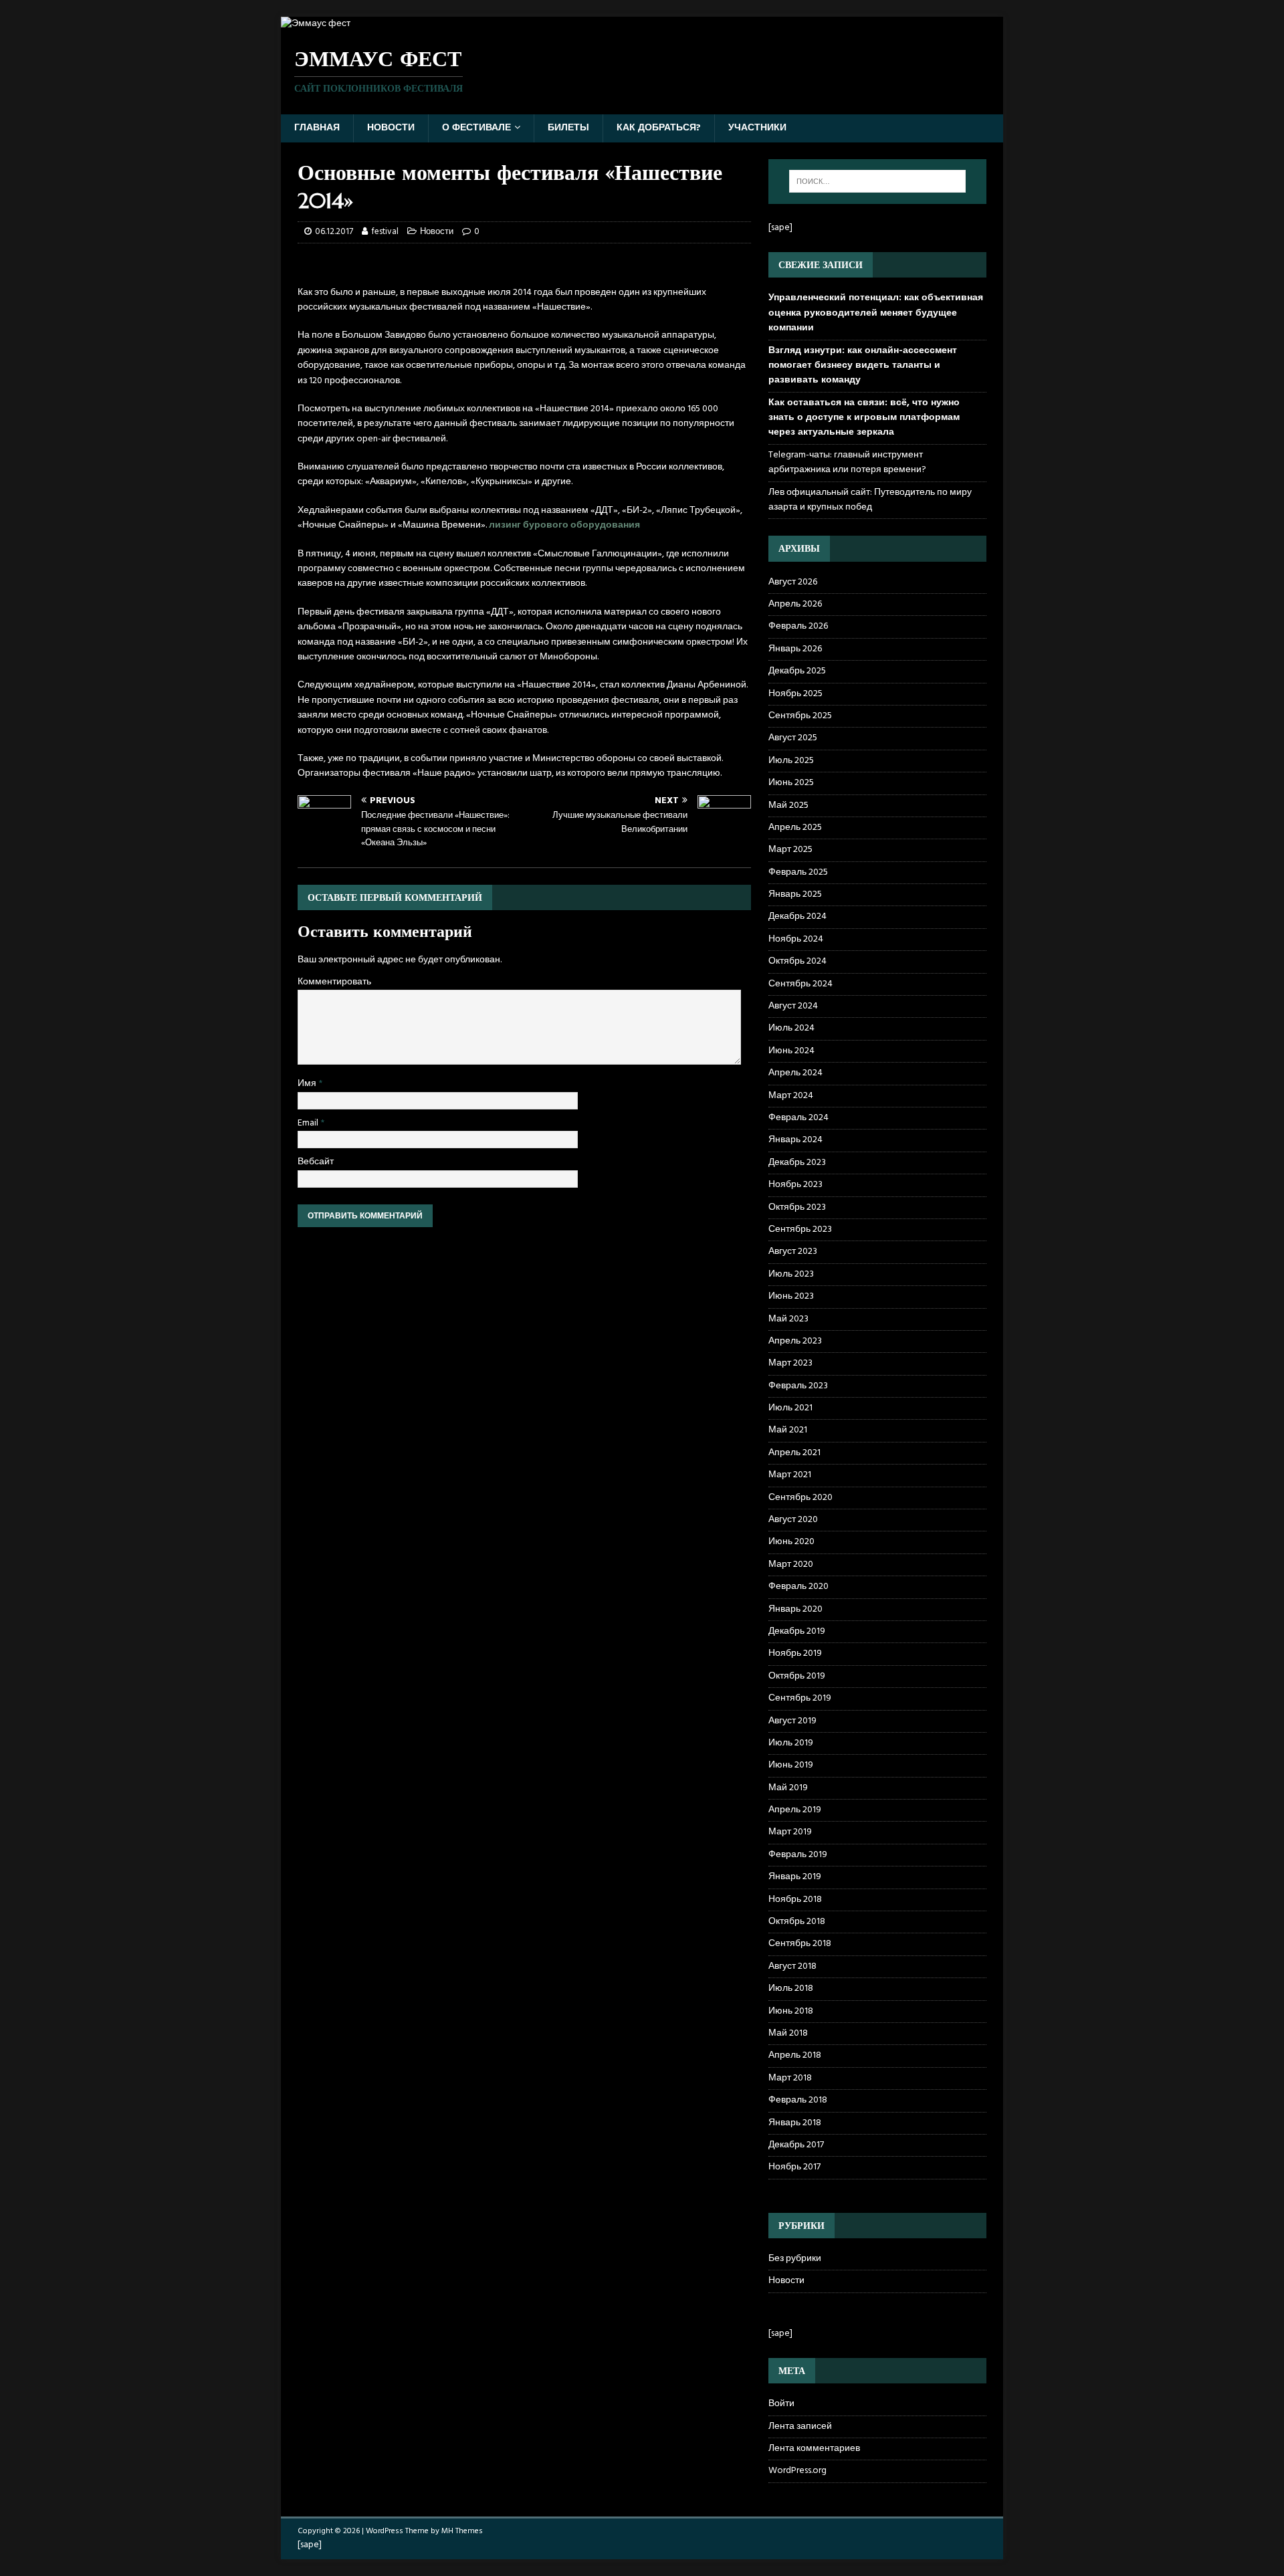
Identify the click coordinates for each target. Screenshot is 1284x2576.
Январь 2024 (795, 1140)
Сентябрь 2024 (800, 984)
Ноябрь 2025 (795, 694)
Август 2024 (793, 1006)
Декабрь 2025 (797, 671)
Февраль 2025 (798, 872)
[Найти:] (877, 181)
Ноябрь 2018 (795, 1900)
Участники (757, 128)
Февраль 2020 (798, 1587)
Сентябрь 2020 (800, 1498)
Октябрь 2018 (797, 1922)
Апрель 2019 (795, 1810)
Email (309, 1123)
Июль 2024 (791, 1028)
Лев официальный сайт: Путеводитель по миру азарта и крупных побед (870, 500)
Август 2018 (792, 1966)
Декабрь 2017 (796, 2145)
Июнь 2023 (791, 1296)
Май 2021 (788, 1430)
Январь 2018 (795, 2123)
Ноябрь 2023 (795, 1185)
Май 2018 (788, 2033)
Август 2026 (793, 582)
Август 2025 (793, 738)
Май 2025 (788, 806)
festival (385, 232)
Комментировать (334, 982)
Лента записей (800, 2427)
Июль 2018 (791, 1989)
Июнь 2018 (791, 2011)
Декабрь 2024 (797, 917)
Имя (308, 1084)
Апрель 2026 (795, 604)
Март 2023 (790, 1363)
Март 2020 (791, 1565)
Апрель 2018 (795, 2055)
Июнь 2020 (791, 1542)
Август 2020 (793, 1520)
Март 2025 (790, 850)
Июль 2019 (791, 1743)
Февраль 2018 (798, 2100)
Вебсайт (316, 1162)
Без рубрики (795, 2259)
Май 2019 (788, 1788)
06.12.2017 (334, 232)
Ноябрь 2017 (794, 2167)
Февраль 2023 (798, 1386)
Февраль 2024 (798, 1118)
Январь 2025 (795, 894)
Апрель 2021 (794, 1453)
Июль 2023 (791, 1274)
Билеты (568, 128)
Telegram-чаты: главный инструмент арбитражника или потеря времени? (847, 462)
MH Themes (462, 2531)
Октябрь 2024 (797, 961)
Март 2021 (790, 1475)
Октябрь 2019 (797, 1676)
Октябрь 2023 (797, 1207)
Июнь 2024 (791, 1051)
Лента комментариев (814, 2449)
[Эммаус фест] (316, 24)
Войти (781, 2404)
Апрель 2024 (795, 1073)
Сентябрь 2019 (800, 1698)
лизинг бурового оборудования (564, 525)
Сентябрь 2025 (800, 716)
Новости (391, 128)
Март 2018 (790, 2078)
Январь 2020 (795, 1609)
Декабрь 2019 (797, 1631)
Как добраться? (659, 128)
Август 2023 (793, 1252)
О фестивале (476, 128)
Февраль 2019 (798, 1855)
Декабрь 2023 (797, 1163)
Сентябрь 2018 (800, 1944)
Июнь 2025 (791, 783)
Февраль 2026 (798, 626)
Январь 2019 (795, 1877)
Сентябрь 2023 (800, 1229)
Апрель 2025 (795, 828)
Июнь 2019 (791, 1765)
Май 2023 (788, 1319)
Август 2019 (792, 1721)
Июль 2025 (791, 761)
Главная (317, 128)
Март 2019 (790, 1832)
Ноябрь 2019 (795, 1653)
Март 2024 (791, 1096)
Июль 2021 (790, 1408)
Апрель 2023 (795, 1341)
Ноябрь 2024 (796, 939)
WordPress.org (797, 2471)
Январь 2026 (795, 649)
